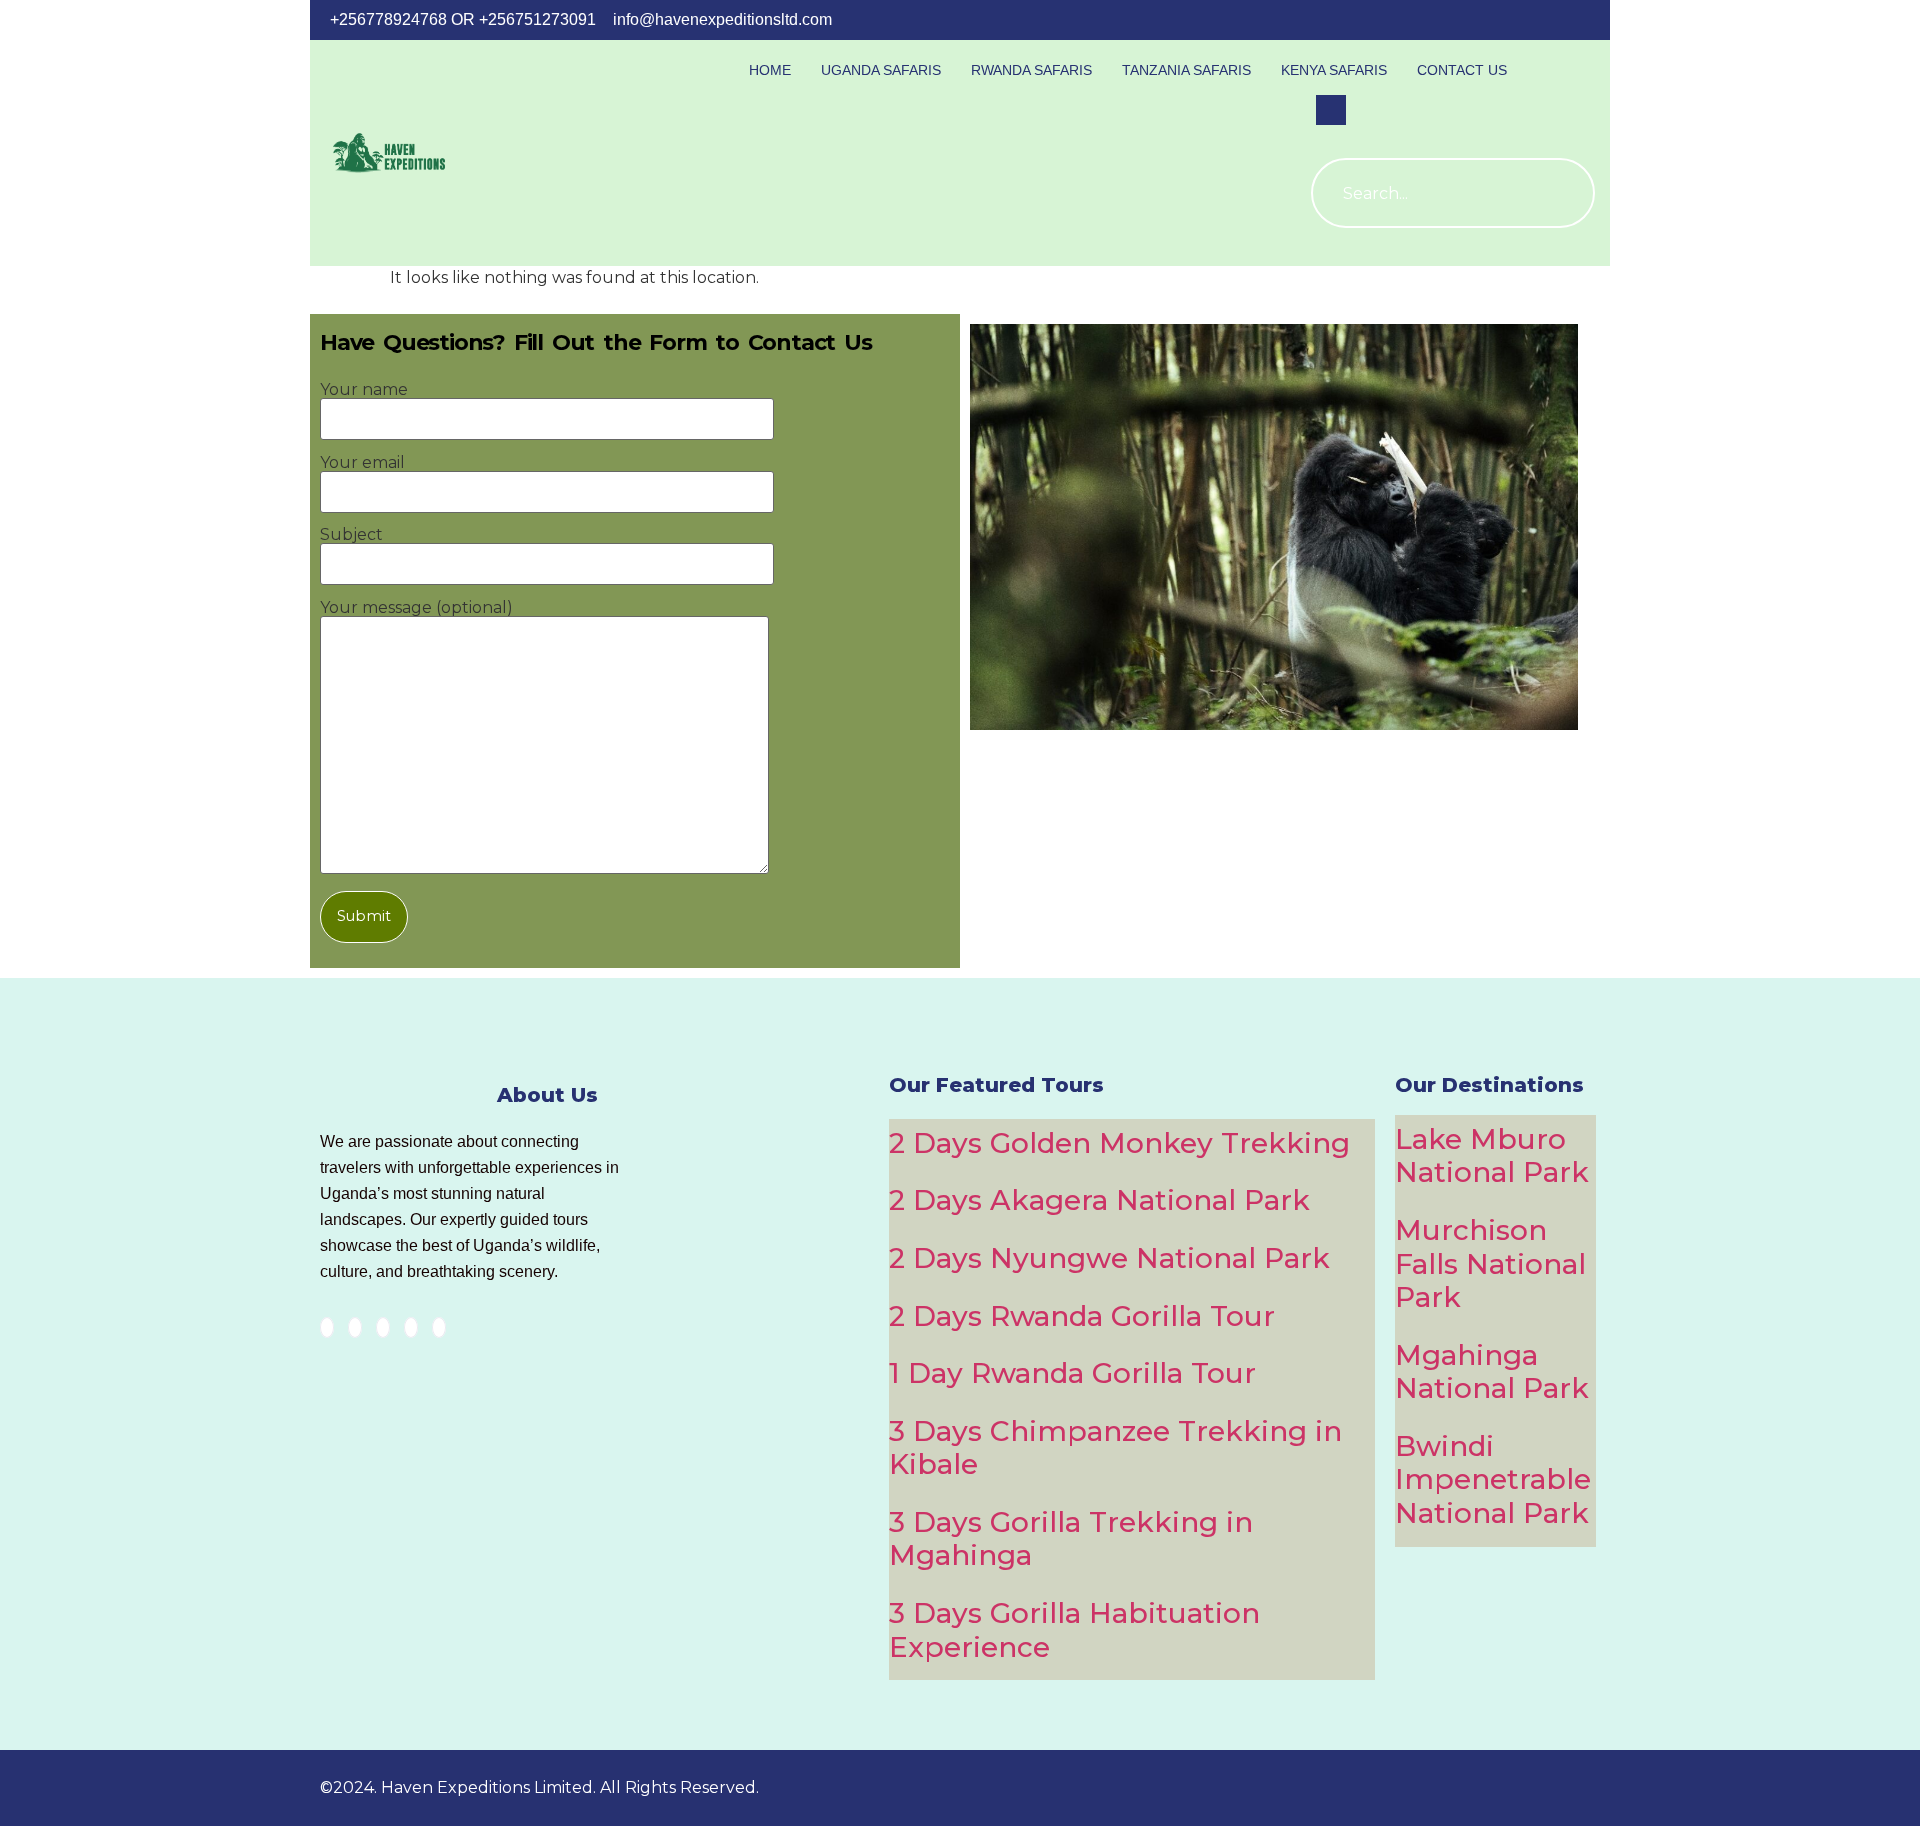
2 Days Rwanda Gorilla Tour (1082, 1316)
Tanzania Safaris (1186, 70)
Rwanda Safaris (1031, 70)
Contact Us (1462, 70)
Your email (362, 463)
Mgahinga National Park (1492, 1372)
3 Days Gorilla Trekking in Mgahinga (1071, 1539)
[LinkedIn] (383, 1327)
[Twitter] (355, 1327)
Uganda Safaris (881, 70)
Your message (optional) (416, 608)
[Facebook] (327, 1327)
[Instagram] (439, 1327)
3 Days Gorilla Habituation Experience (1074, 1630)
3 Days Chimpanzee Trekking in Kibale (1115, 1448)
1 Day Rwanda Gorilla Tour (1072, 1373)
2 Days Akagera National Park (1099, 1200)
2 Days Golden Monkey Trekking (1119, 1143)
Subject (351, 535)
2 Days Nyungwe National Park (1109, 1258)
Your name (364, 390)
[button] (1331, 110)
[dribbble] (411, 1327)
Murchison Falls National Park (1490, 1263)
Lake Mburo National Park (1492, 1156)
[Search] (1560, 193)
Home (770, 70)
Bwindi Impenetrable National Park (1493, 1479)
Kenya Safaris (1334, 70)
